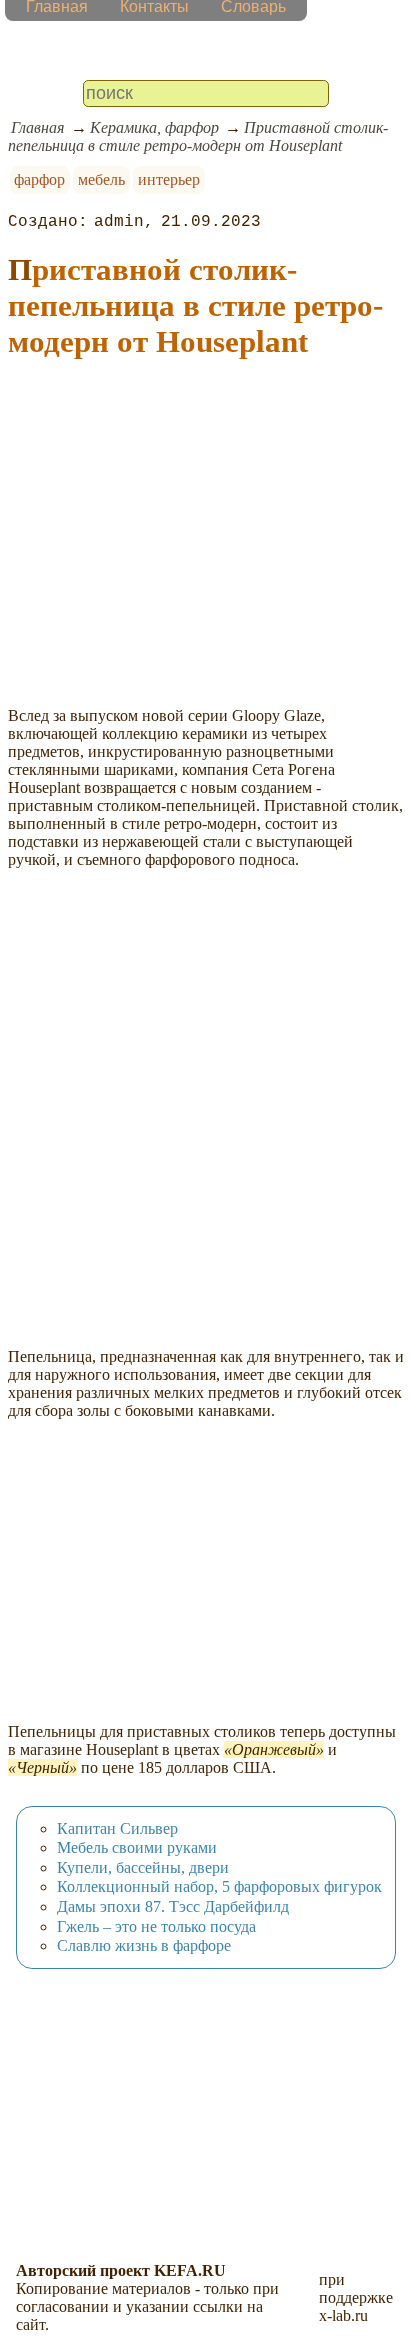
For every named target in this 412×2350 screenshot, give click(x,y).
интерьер (169, 179)
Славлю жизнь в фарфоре (144, 1945)
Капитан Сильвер (117, 1828)
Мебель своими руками (137, 1847)
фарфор (39, 179)
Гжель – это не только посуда (156, 1926)
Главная (37, 127)
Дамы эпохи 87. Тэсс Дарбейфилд (173, 1906)
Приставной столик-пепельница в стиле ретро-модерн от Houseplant (198, 136)
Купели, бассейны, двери (143, 1867)
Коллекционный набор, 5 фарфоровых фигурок (219, 1886)
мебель (101, 179)
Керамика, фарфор (154, 127)
